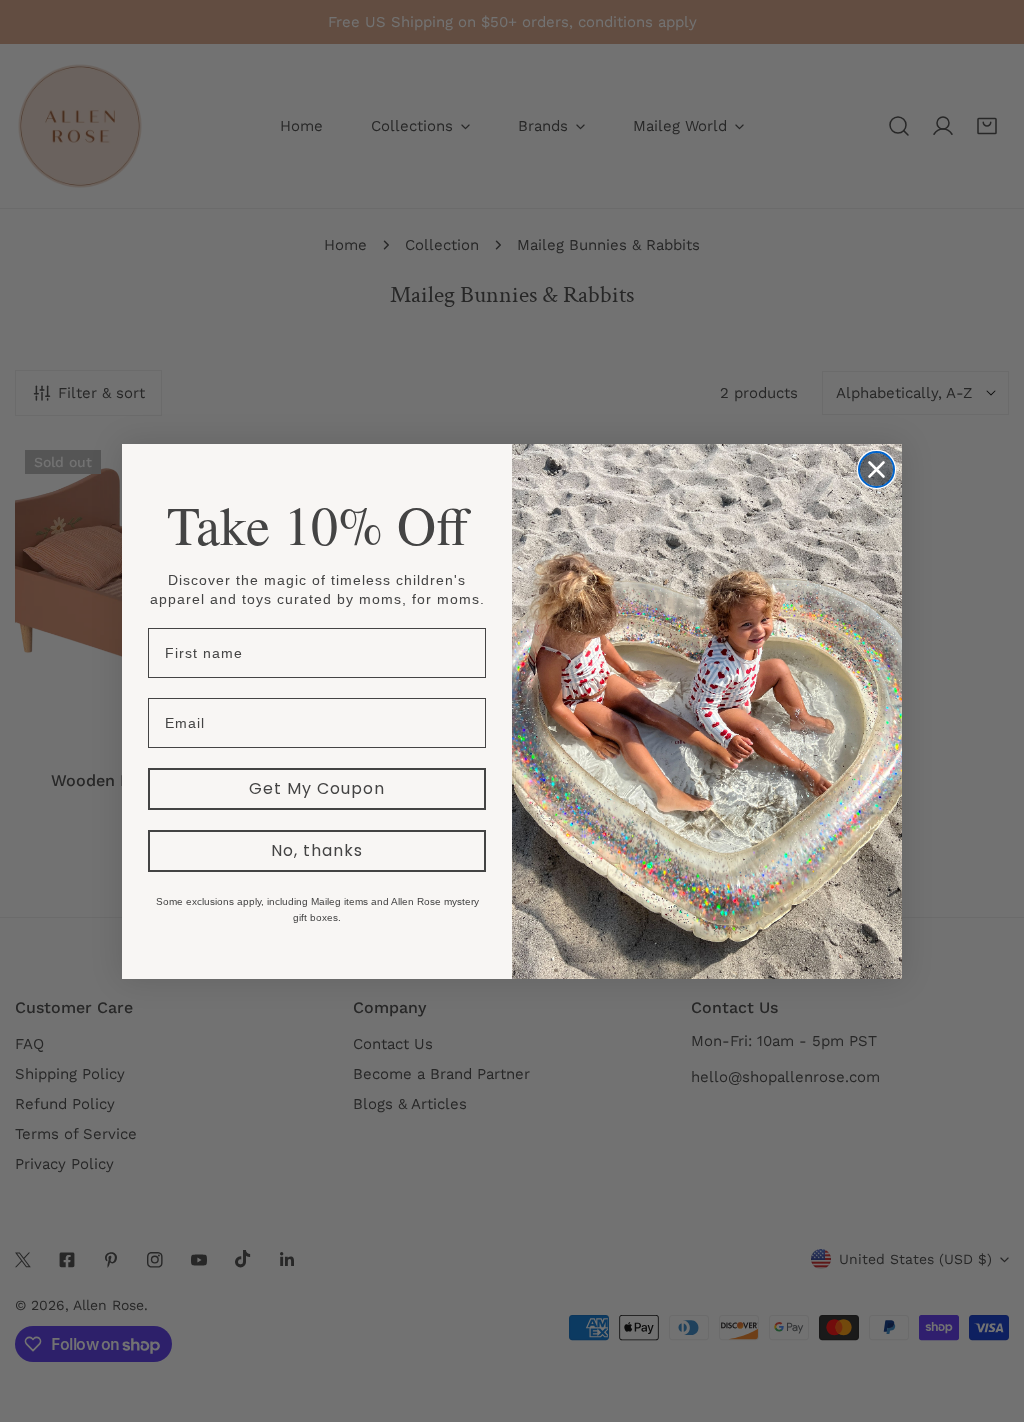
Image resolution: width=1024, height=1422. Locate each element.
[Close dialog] (876, 469)
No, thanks (317, 850)
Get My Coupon (317, 788)
